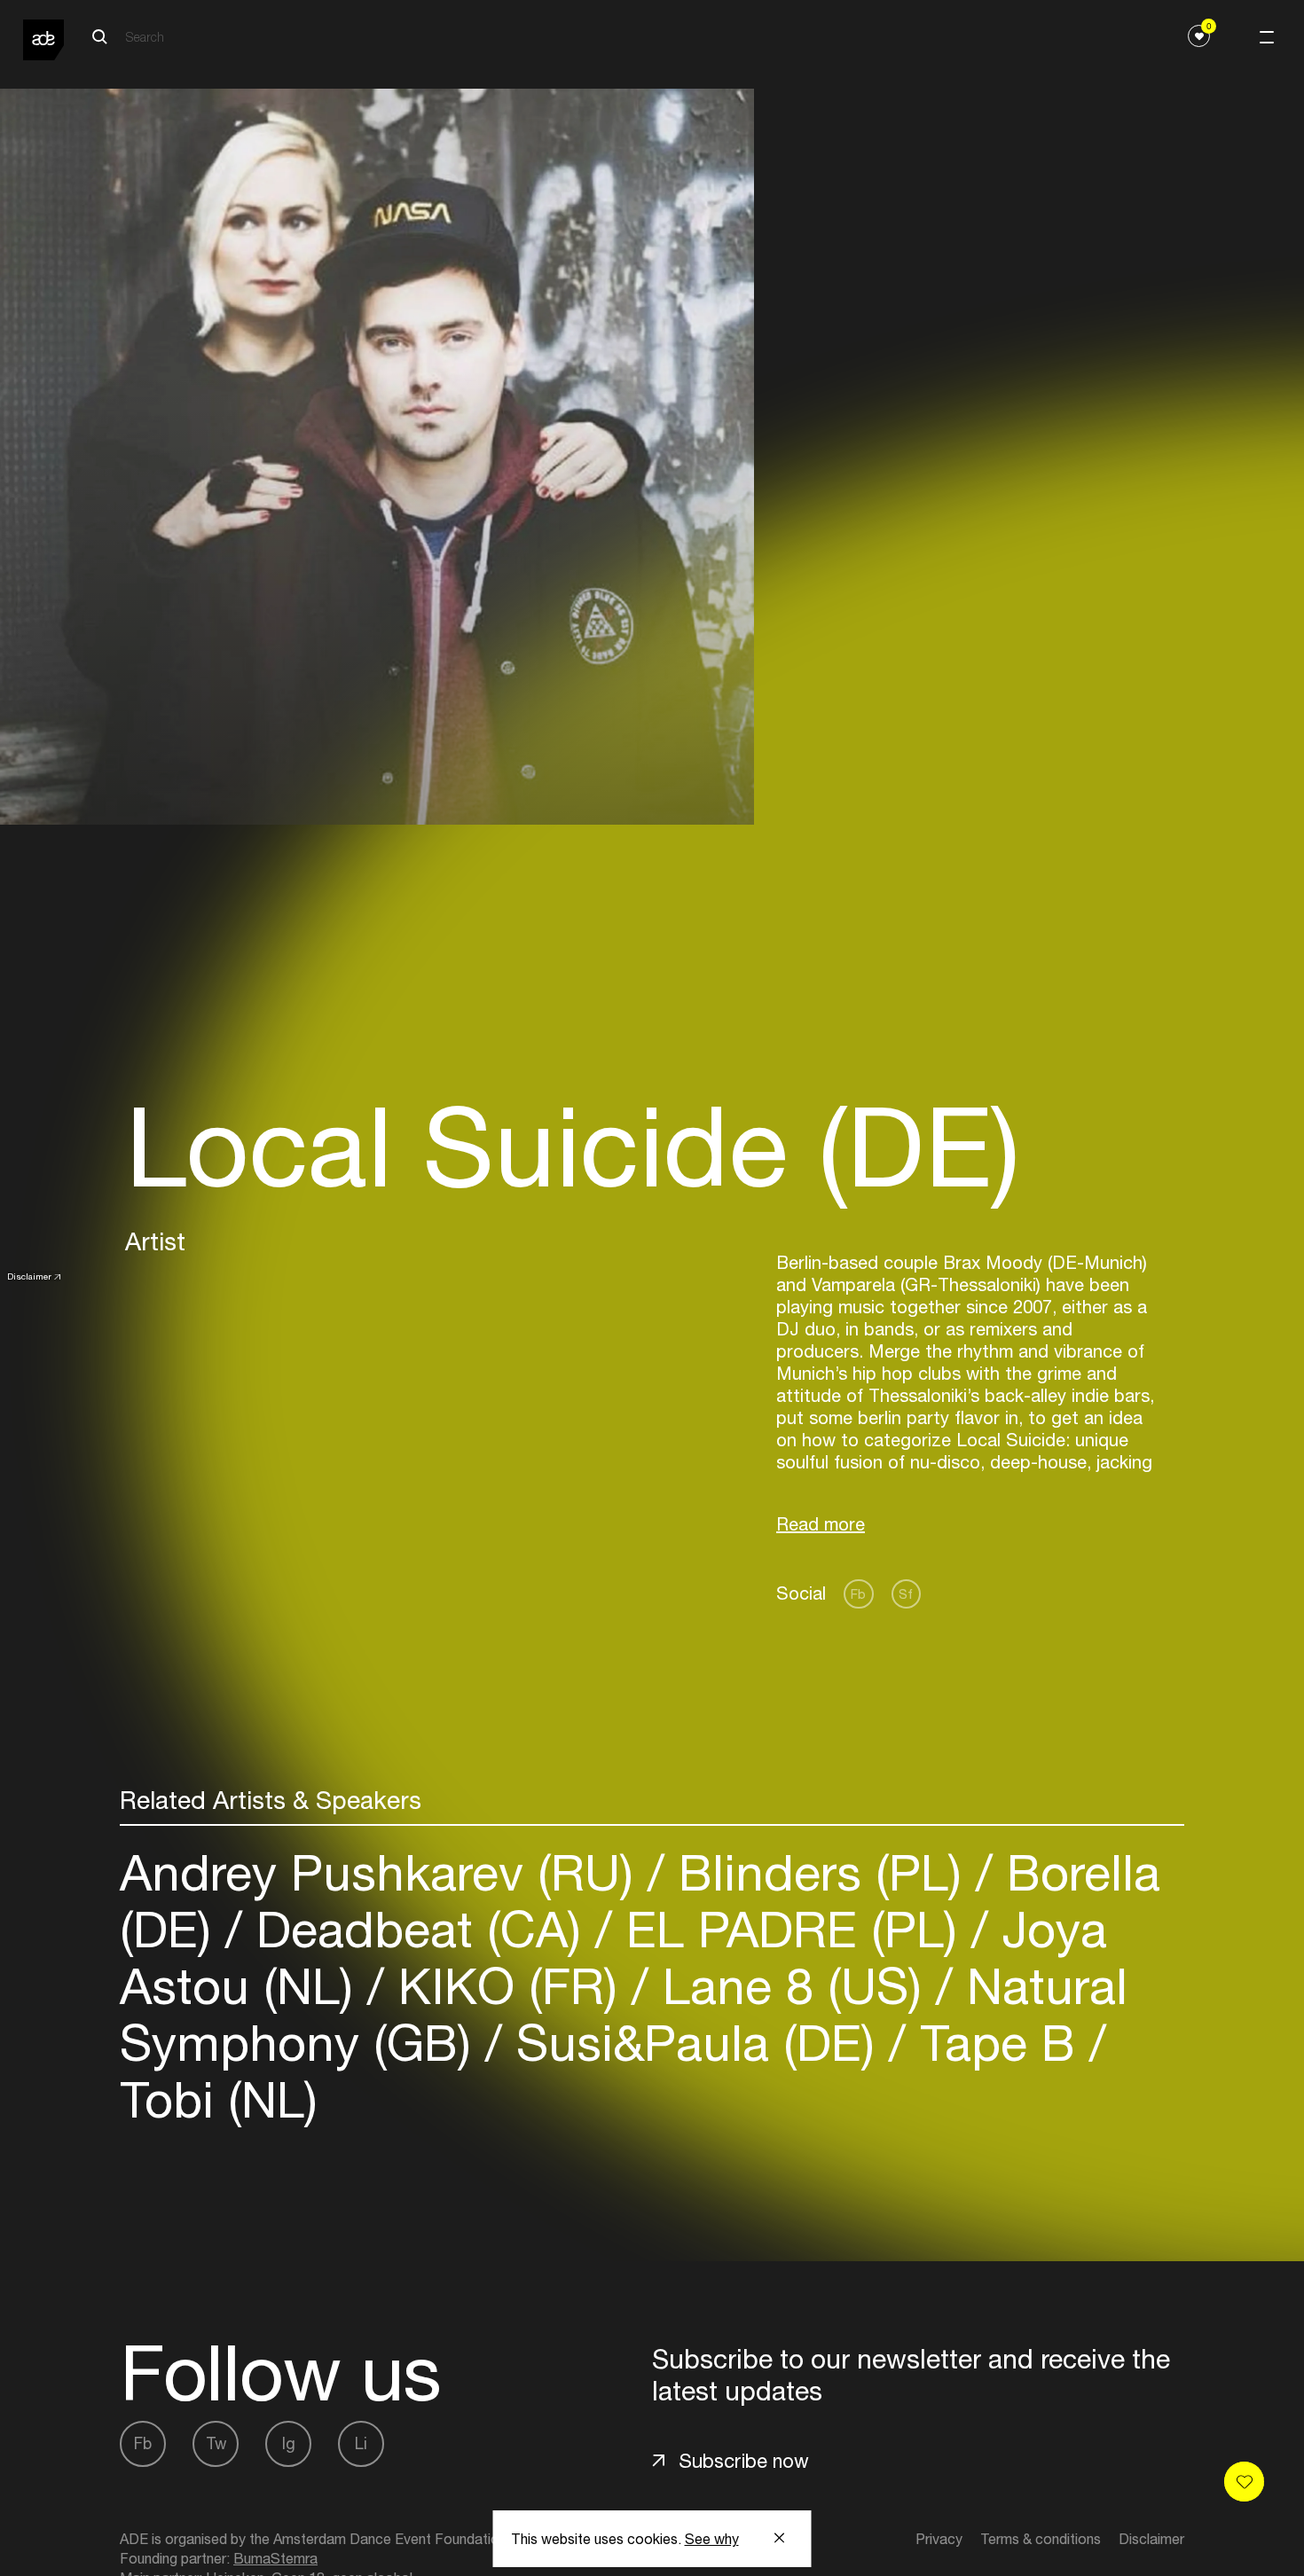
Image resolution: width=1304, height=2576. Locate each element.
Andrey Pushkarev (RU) (384, 1872)
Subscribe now (744, 2461)
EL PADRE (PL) (792, 1929)
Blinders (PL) (820, 1872)
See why (712, 2539)
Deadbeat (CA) (419, 1929)
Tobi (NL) (219, 2099)
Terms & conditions (1041, 2539)
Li (361, 2443)
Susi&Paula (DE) (695, 2043)
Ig (289, 2443)
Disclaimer (29, 1276)
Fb (858, 1594)
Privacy (939, 2539)
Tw (216, 2443)
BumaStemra (275, 2558)
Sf (906, 1594)
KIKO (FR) (508, 1986)
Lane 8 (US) (792, 1986)
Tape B (998, 2043)
